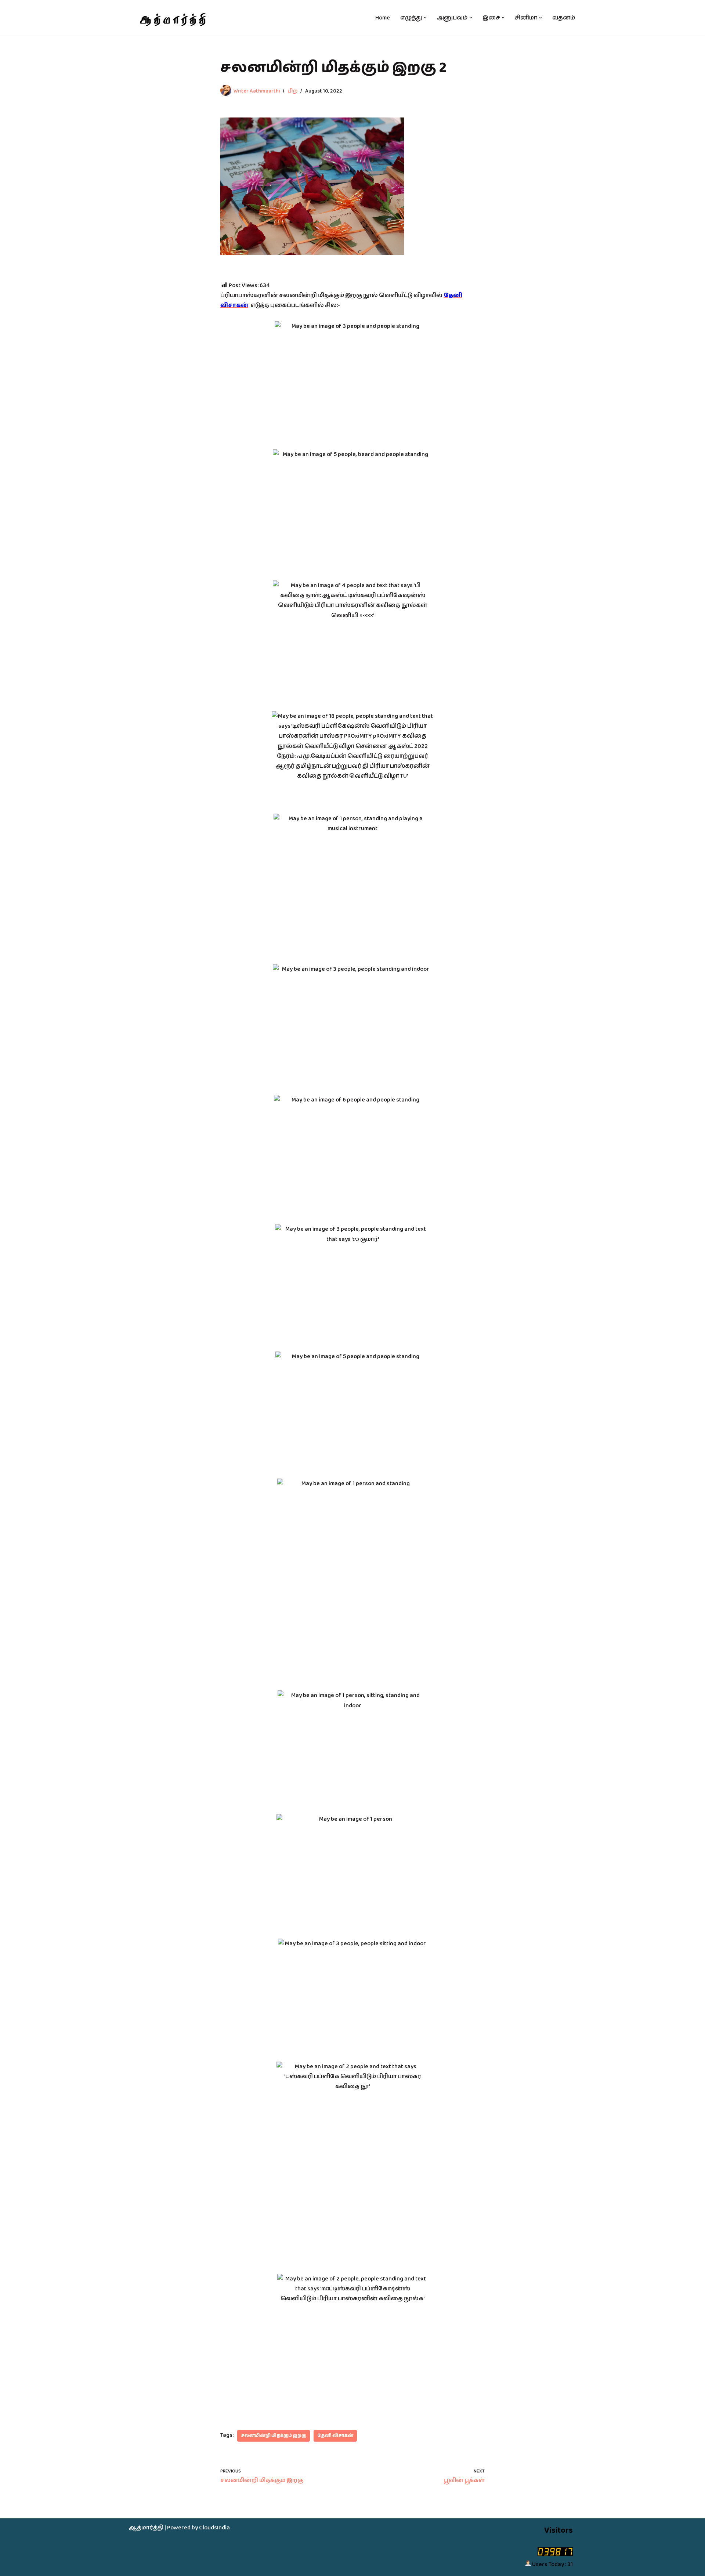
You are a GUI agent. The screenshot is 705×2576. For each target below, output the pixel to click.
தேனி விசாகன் (335, 2436)
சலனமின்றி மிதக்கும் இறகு (274, 2436)
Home (383, 18)
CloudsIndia (214, 2528)
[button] (425, 18)
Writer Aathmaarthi (257, 91)
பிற (292, 91)
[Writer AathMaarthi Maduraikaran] (172, 18)
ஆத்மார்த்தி (146, 2528)
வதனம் (564, 18)
